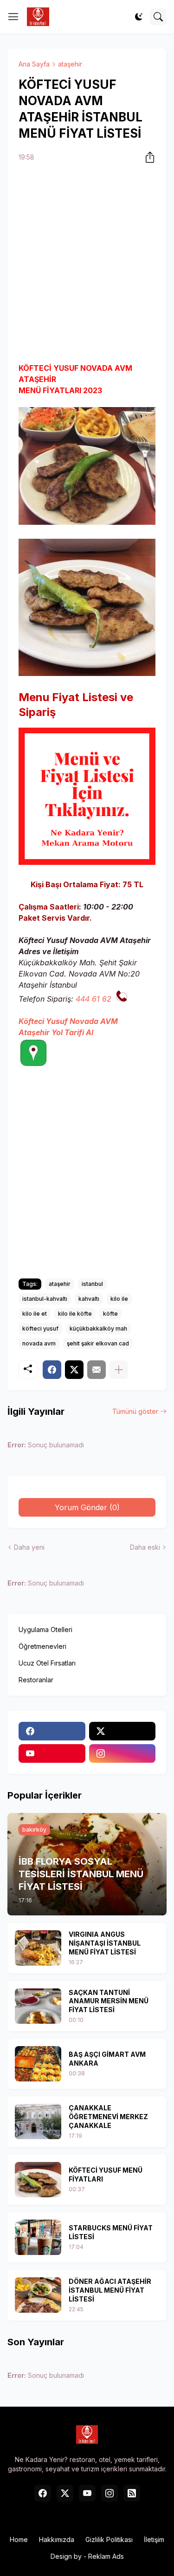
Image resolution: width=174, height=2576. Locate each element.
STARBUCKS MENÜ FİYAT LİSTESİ (111, 2232)
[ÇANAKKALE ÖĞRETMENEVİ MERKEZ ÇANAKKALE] (38, 2121)
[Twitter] (74, 1370)
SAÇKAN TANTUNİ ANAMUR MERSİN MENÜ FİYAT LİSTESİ (109, 2001)
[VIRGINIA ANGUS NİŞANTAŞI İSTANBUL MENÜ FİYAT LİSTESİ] (38, 1948)
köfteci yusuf (40, 1328)
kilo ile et (35, 1314)
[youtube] (52, 1753)
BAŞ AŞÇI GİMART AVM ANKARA (107, 2059)
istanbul (92, 1284)
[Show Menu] (13, 17)
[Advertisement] (87, 264)
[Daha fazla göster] (119, 1370)
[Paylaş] (147, 157)
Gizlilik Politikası (109, 2539)
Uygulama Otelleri (45, 1629)
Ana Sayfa (34, 64)
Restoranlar (36, 1680)
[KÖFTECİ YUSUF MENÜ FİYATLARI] (38, 2180)
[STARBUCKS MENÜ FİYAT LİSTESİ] (38, 2237)
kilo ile (119, 1299)
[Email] (97, 1370)
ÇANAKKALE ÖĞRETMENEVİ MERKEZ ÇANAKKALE (108, 2117)
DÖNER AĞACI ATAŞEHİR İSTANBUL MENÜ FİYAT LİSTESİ (110, 2290)
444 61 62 (93, 999)
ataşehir (70, 64)
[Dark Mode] (139, 17)
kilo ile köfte (75, 1314)
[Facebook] (52, 1370)
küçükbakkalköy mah (98, 1328)
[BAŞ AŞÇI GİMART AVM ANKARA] (38, 2064)
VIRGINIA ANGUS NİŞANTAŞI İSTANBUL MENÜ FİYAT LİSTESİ (105, 1943)
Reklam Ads (106, 2556)
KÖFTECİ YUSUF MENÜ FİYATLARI (106, 2175)
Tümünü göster (135, 1411)
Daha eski (145, 1547)
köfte (110, 1314)
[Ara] (158, 17)
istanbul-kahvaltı (45, 1299)
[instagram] (122, 1753)
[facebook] (52, 1731)
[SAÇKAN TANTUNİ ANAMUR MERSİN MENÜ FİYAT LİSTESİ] (38, 2006)
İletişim (154, 2539)
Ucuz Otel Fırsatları (47, 1663)
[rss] (132, 2493)
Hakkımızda (57, 2539)
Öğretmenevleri (42, 1646)
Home (19, 2539)
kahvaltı (89, 1299)
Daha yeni (29, 1547)
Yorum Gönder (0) (87, 1507)
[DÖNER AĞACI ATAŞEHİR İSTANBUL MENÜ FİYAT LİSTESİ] (38, 2295)
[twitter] (122, 1731)
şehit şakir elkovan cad (98, 1343)
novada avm (39, 1343)
